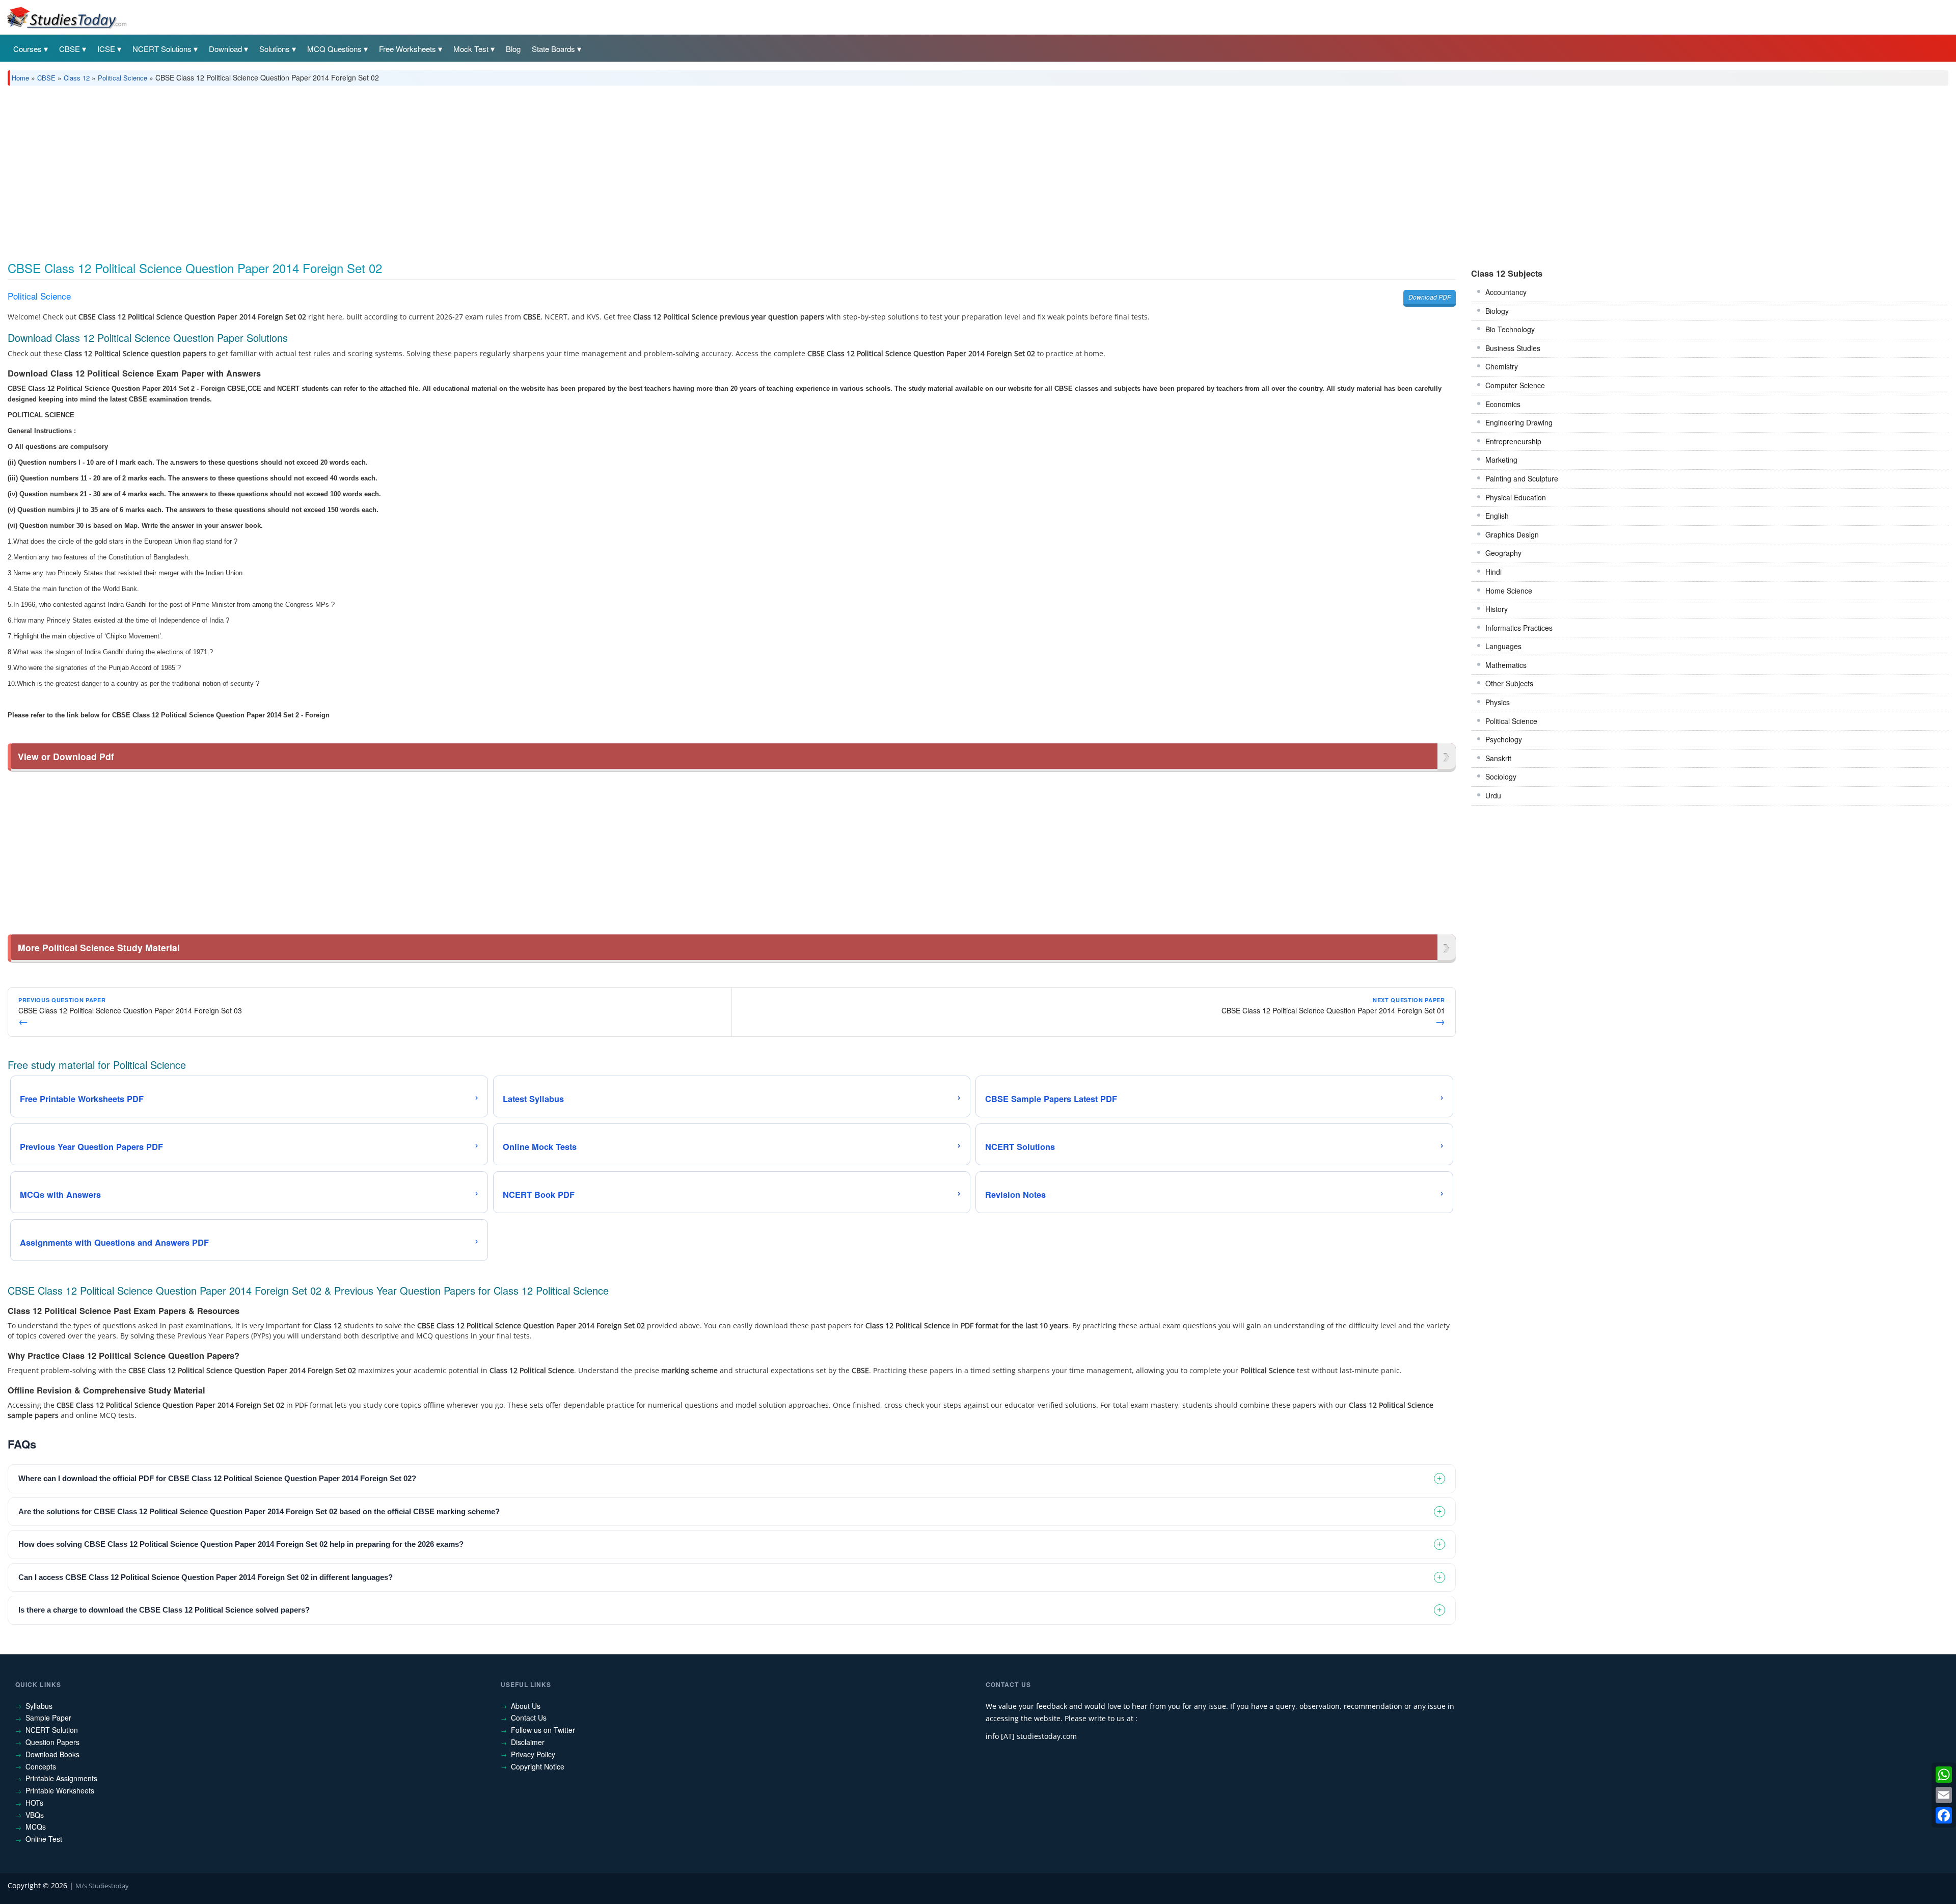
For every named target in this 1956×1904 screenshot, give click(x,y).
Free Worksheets (407, 49)
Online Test (44, 1839)
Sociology (1501, 776)
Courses (28, 49)
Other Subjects (1509, 683)
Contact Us (529, 1718)
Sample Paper (48, 1718)
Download (225, 49)
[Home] (66, 17)
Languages (1503, 646)
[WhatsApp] (1944, 1775)
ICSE (106, 49)
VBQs (35, 1815)
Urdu (1493, 795)
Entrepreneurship (1513, 441)
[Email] (1944, 1795)
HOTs (34, 1803)
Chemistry (1502, 366)
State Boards (553, 49)
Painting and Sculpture (1522, 478)
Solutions (275, 49)
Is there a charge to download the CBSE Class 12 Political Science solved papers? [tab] (164, 1610)
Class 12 (77, 78)
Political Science (123, 78)
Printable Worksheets (60, 1790)
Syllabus (39, 1706)
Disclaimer (528, 1742)
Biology (1497, 311)
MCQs (36, 1827)
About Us (526, 1706)
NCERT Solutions (162, 49)
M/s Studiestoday (102, 1886)
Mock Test (471, 49)
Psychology (1504, 739)
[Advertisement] (313, 170)
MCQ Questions (334, 49)
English (1497, 516)
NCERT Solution (52, 1730)
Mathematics (1506, 665)
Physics (1498, 702)
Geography (1503, 553)
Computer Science (1515, 385)
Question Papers (52, 1742)
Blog (513, 49)
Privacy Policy (533, 1754)
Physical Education (1516, 497)
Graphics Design (1512, 534)
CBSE (70, 49)
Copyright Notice (538, 1766)
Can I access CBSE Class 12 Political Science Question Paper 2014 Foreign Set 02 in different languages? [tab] (206, 1577)
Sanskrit (1498, 758)
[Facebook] (1944, 1815)
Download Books (52, 1754)
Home (20, 78)
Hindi (1493, 572)
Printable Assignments (61, 1778)
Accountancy (1506, 292)
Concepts (41, 1766)
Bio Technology (1510, 329)
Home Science (1509, 591)
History (1497, 609)
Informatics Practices (1519, 628)
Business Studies (1513, 348)
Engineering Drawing (1519, 422)
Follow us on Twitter (543, 1730)
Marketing (1501, 460)
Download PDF (1430, 297)
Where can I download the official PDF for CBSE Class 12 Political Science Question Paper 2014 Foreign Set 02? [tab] (217, 1478)
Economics (1503, 404)
